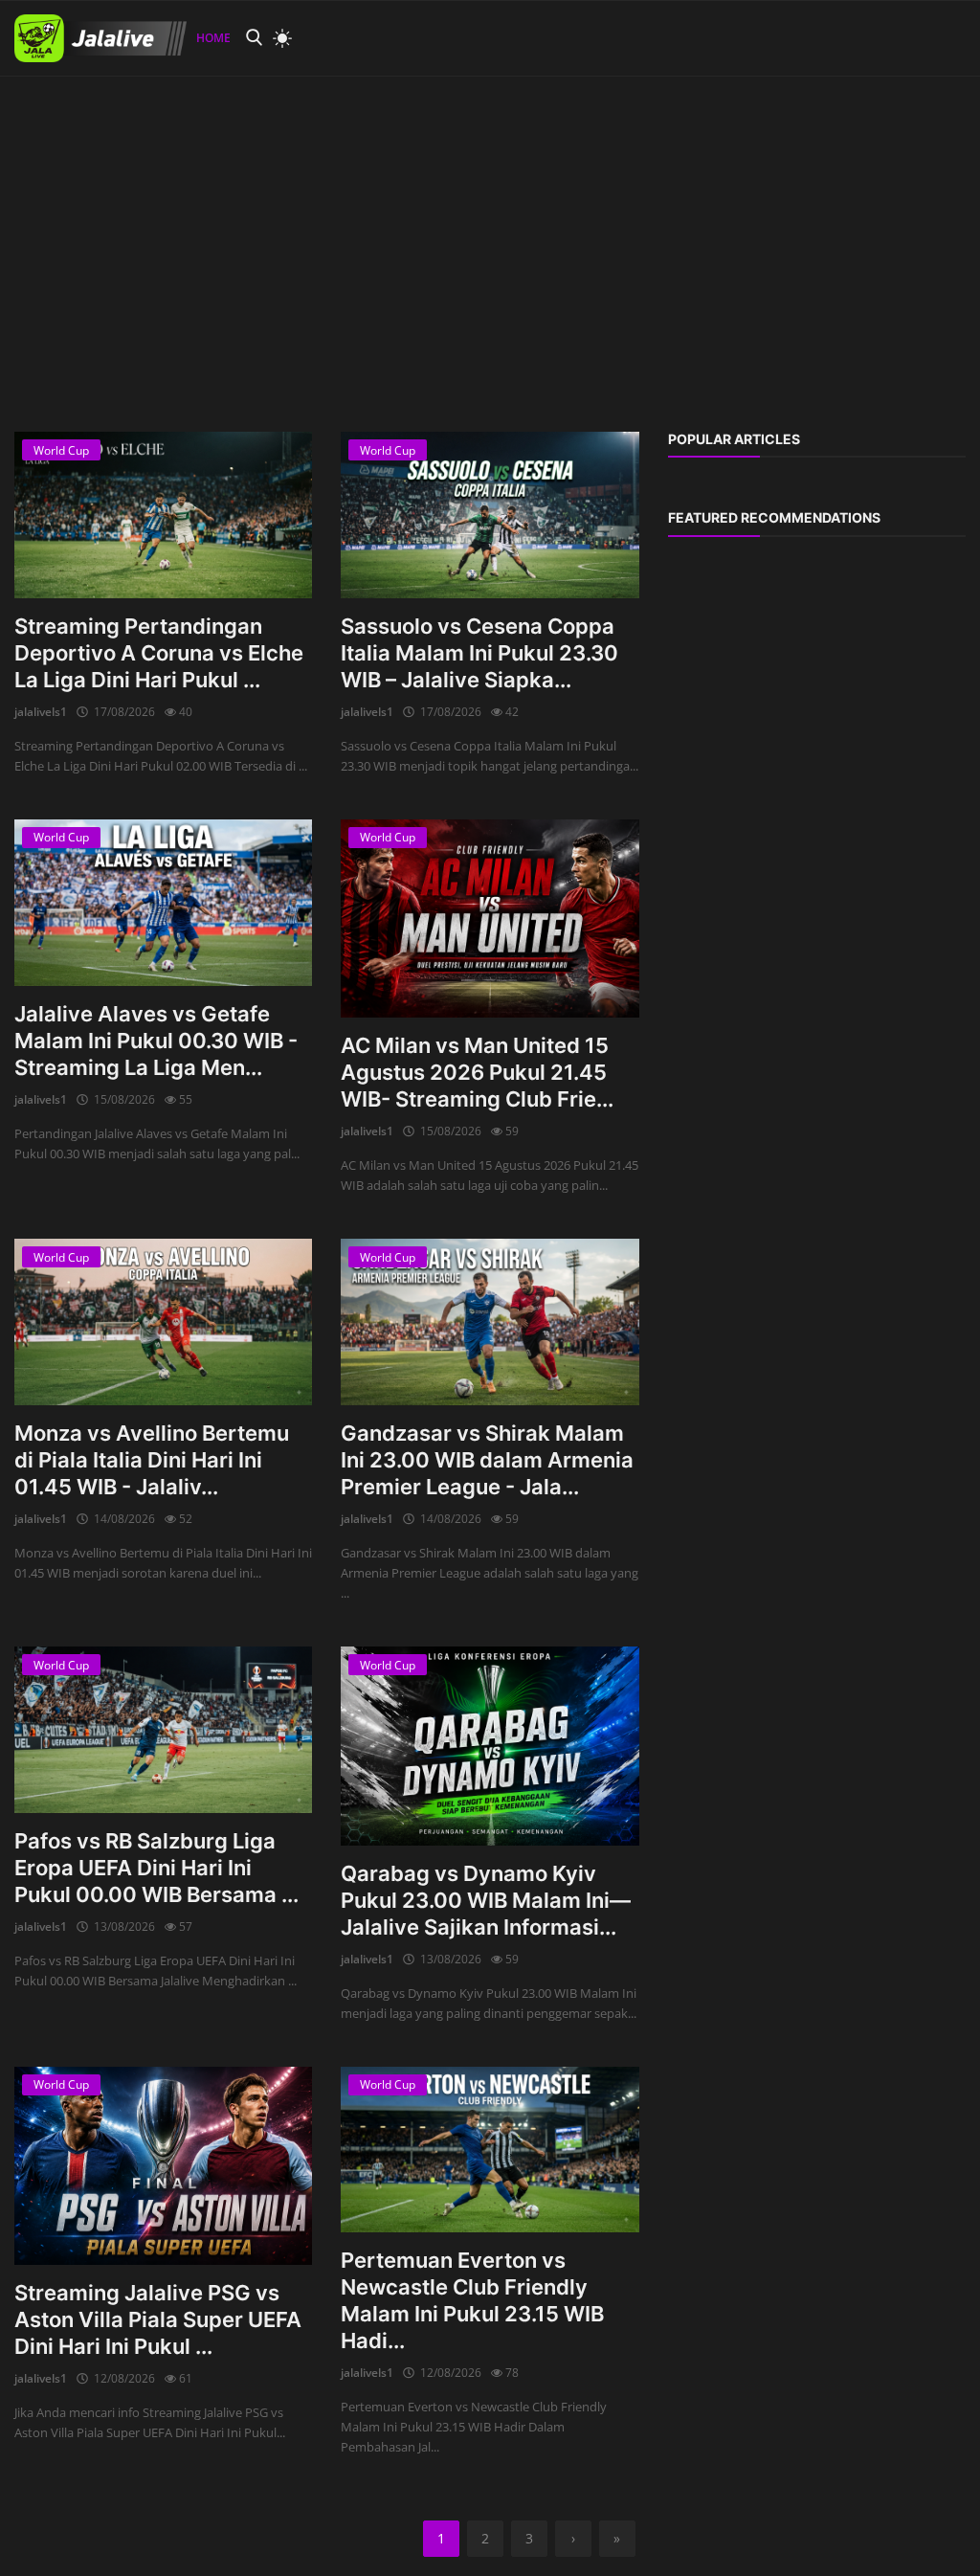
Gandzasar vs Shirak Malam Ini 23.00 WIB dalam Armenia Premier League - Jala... (487, 1460)
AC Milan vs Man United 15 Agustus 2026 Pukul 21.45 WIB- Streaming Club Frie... (477, 1072)
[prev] (33, 77)
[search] (254, 38)
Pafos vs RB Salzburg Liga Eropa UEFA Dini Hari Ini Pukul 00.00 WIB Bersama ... (156, 1868)
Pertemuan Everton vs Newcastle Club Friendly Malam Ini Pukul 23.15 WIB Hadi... (472, 2300)
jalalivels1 (41, 712)
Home (213, 38)
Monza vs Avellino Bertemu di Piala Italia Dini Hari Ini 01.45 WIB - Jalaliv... (152, 1460)
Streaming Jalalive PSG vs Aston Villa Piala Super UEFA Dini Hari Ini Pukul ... (158, 2319)
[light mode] (278, 38)
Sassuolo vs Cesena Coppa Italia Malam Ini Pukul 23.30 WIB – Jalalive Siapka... (479, 653)
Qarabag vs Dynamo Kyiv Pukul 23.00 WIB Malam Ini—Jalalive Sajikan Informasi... (486, 1900)
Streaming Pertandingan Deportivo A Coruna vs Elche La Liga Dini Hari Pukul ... (159, 653)
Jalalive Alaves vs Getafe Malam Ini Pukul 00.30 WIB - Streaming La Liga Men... (156, 1041)
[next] (947, 77)
